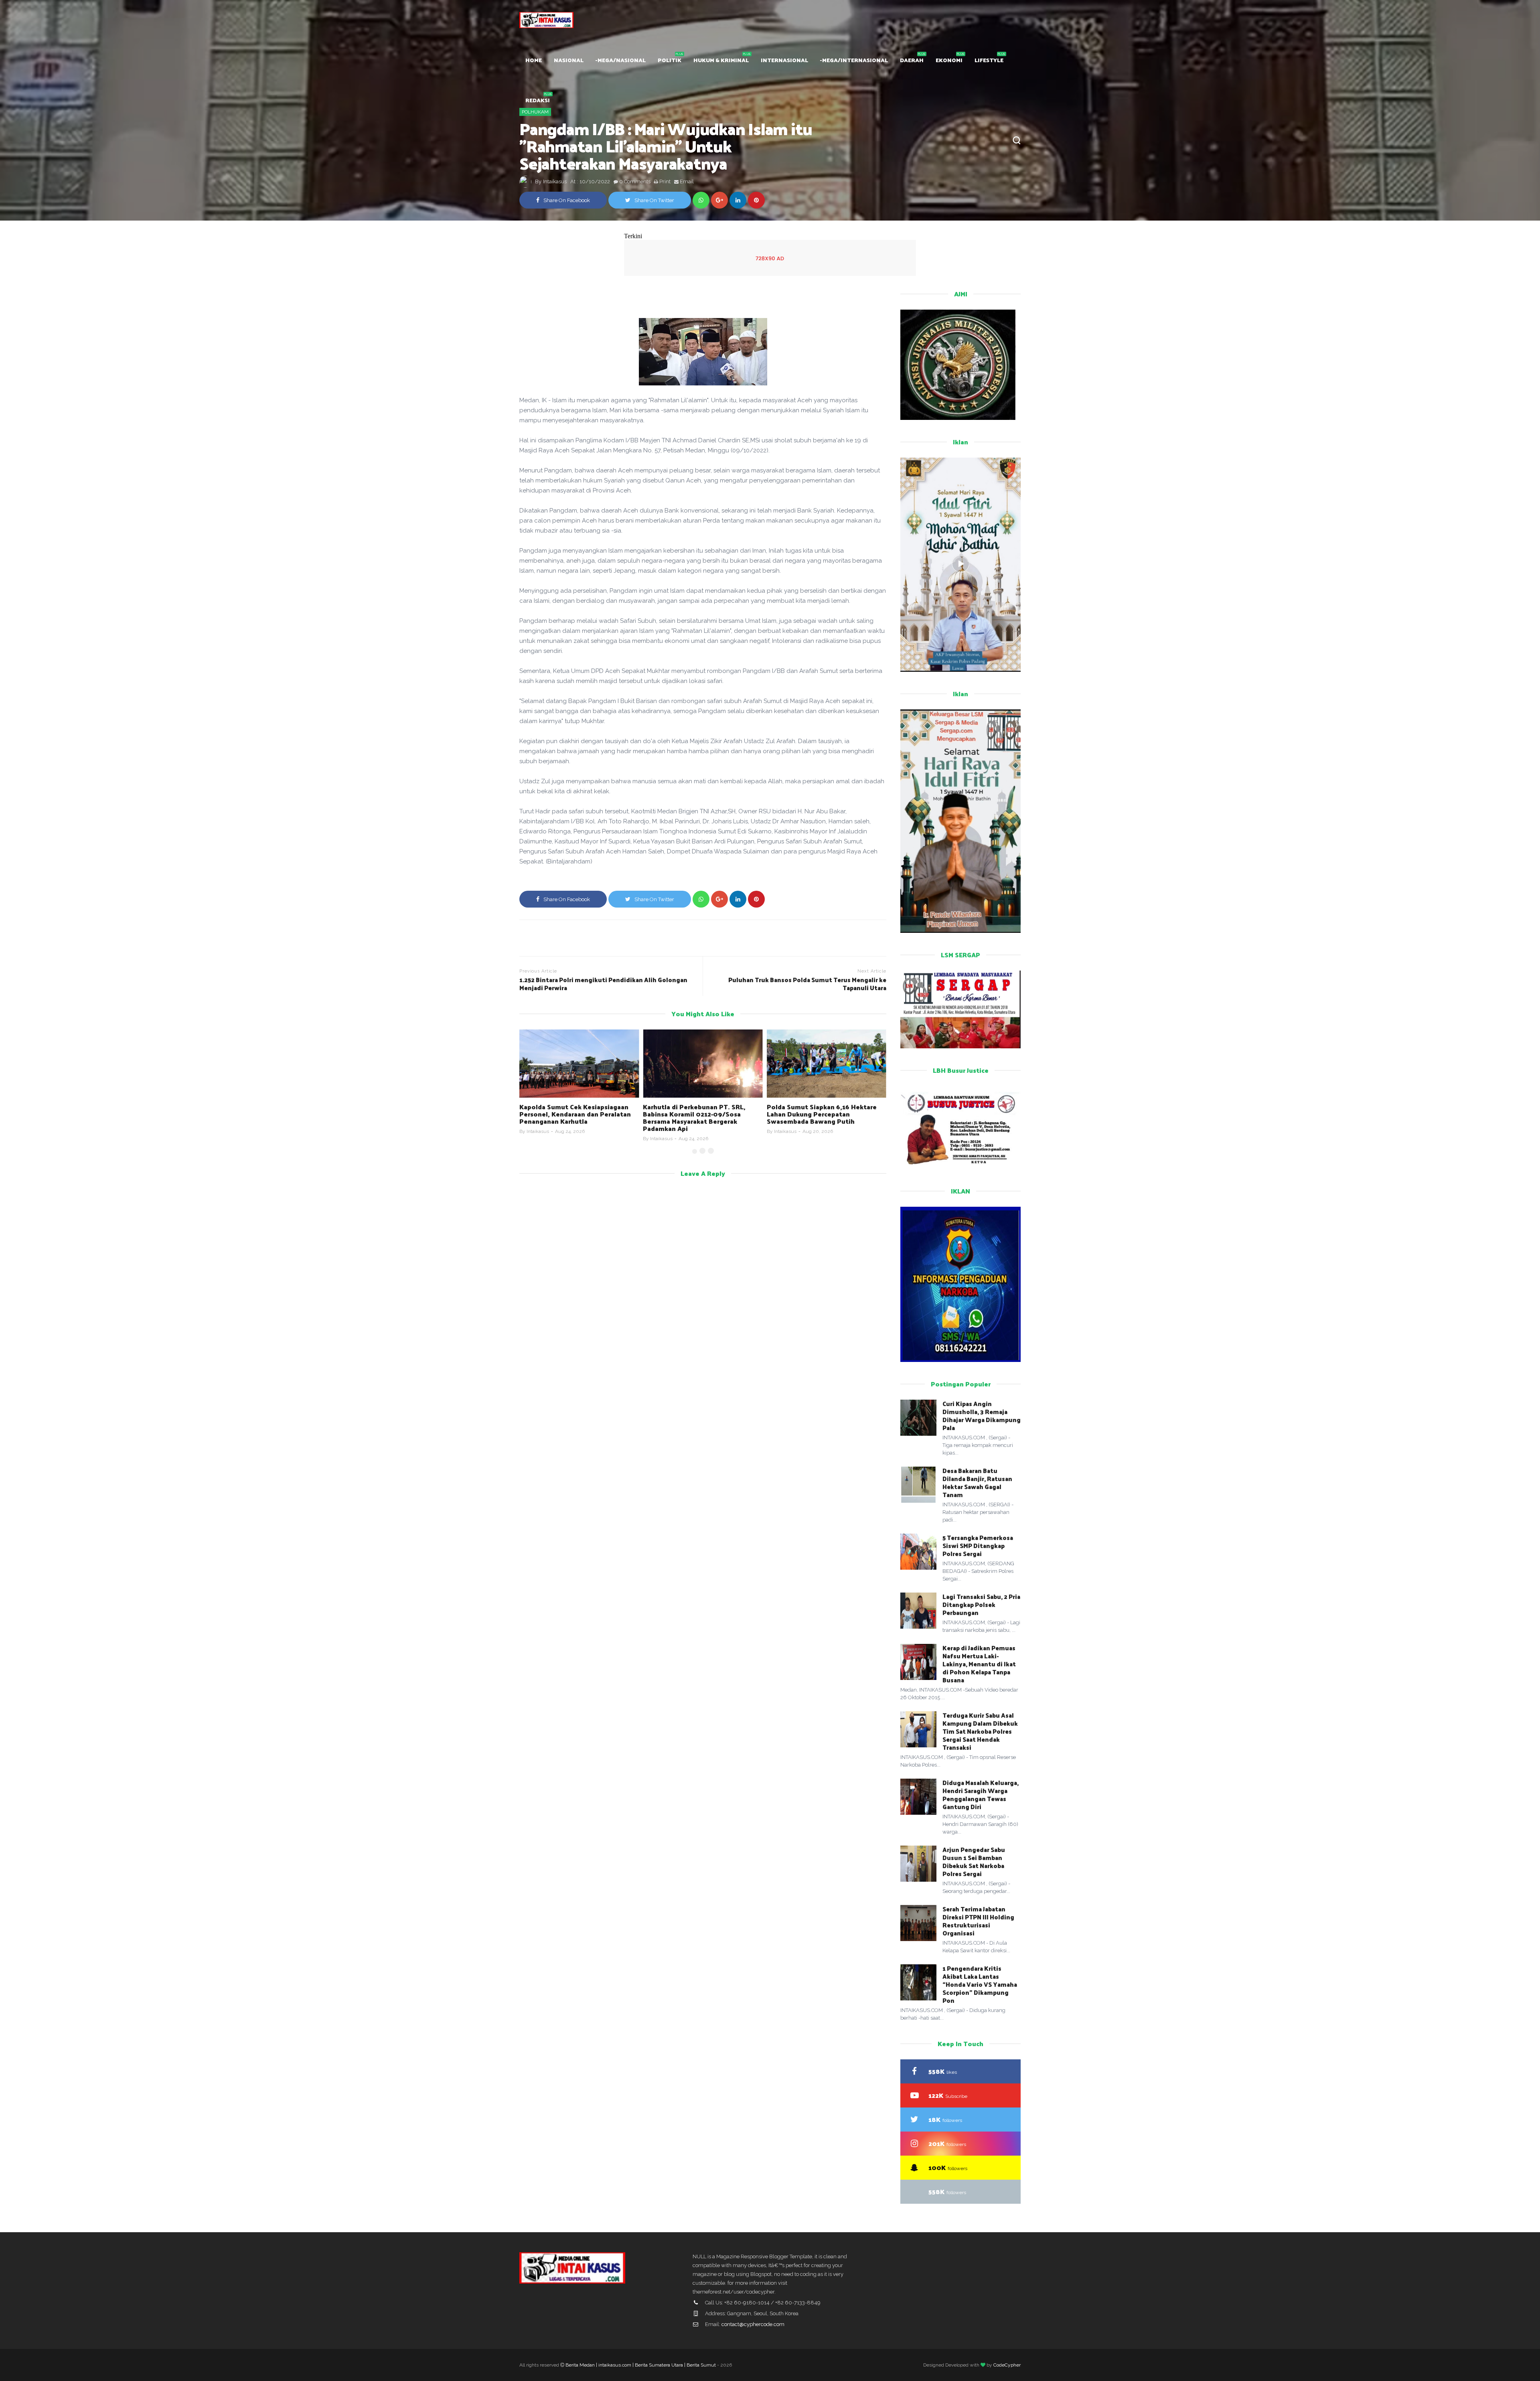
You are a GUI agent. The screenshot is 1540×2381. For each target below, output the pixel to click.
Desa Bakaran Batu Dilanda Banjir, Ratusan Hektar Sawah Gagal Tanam (977, 1482)
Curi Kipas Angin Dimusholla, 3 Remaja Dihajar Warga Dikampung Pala (982, 1415)
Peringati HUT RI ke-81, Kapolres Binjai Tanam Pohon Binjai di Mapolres (819, 1114)
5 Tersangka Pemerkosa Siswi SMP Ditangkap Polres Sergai (978, 1545)
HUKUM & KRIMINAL (721, 60)
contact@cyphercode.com (753, 2324)
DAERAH (912, 60)
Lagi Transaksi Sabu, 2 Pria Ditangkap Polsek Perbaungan (981, 1604)
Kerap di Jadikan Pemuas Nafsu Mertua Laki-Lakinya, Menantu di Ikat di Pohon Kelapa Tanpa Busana (979, 1664)
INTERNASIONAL (784, 60)
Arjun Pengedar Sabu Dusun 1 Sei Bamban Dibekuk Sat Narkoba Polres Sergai (974, 1861)
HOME (534, 60)
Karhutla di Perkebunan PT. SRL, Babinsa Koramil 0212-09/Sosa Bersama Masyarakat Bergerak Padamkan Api (571, 1118)
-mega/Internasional (854, 60)
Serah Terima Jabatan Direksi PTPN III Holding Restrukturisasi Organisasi (978, 1921)
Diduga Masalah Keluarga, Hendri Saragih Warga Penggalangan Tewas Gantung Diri (981, 1794)
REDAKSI (538, 100)
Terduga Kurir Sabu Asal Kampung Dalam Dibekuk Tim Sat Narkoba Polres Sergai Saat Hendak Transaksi (980, 1731)
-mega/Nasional (621, 60)
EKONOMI (949, 60)
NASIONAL (569, 60)
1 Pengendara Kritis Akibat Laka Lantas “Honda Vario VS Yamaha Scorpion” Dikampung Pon (980, 1984)
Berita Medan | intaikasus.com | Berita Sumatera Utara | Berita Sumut (641, 2365)
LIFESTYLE (989, 60)
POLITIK (670, 60)
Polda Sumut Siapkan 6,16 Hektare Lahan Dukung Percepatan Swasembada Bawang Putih (698, 1114)
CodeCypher (1007, 2365)
